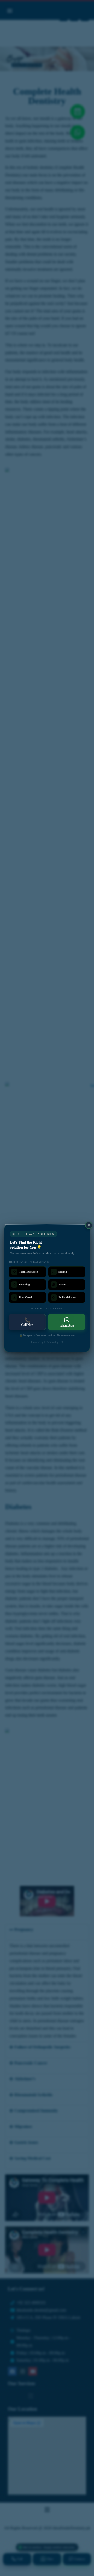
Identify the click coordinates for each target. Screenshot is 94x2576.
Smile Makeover (67, 1297)
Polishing (24, 1284)
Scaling (63, 1272)
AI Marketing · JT (54, 1342)
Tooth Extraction (29, 1272)
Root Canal (25, 1297)
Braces (62, 1284)
